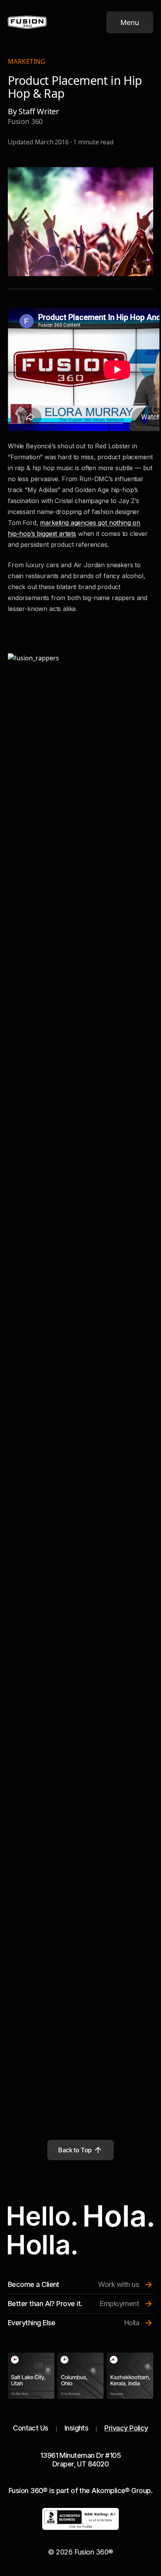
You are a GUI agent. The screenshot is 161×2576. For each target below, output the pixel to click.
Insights (77, 2428)
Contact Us (31, 2428)
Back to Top (75, 2150)
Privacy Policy (126, 2428)
